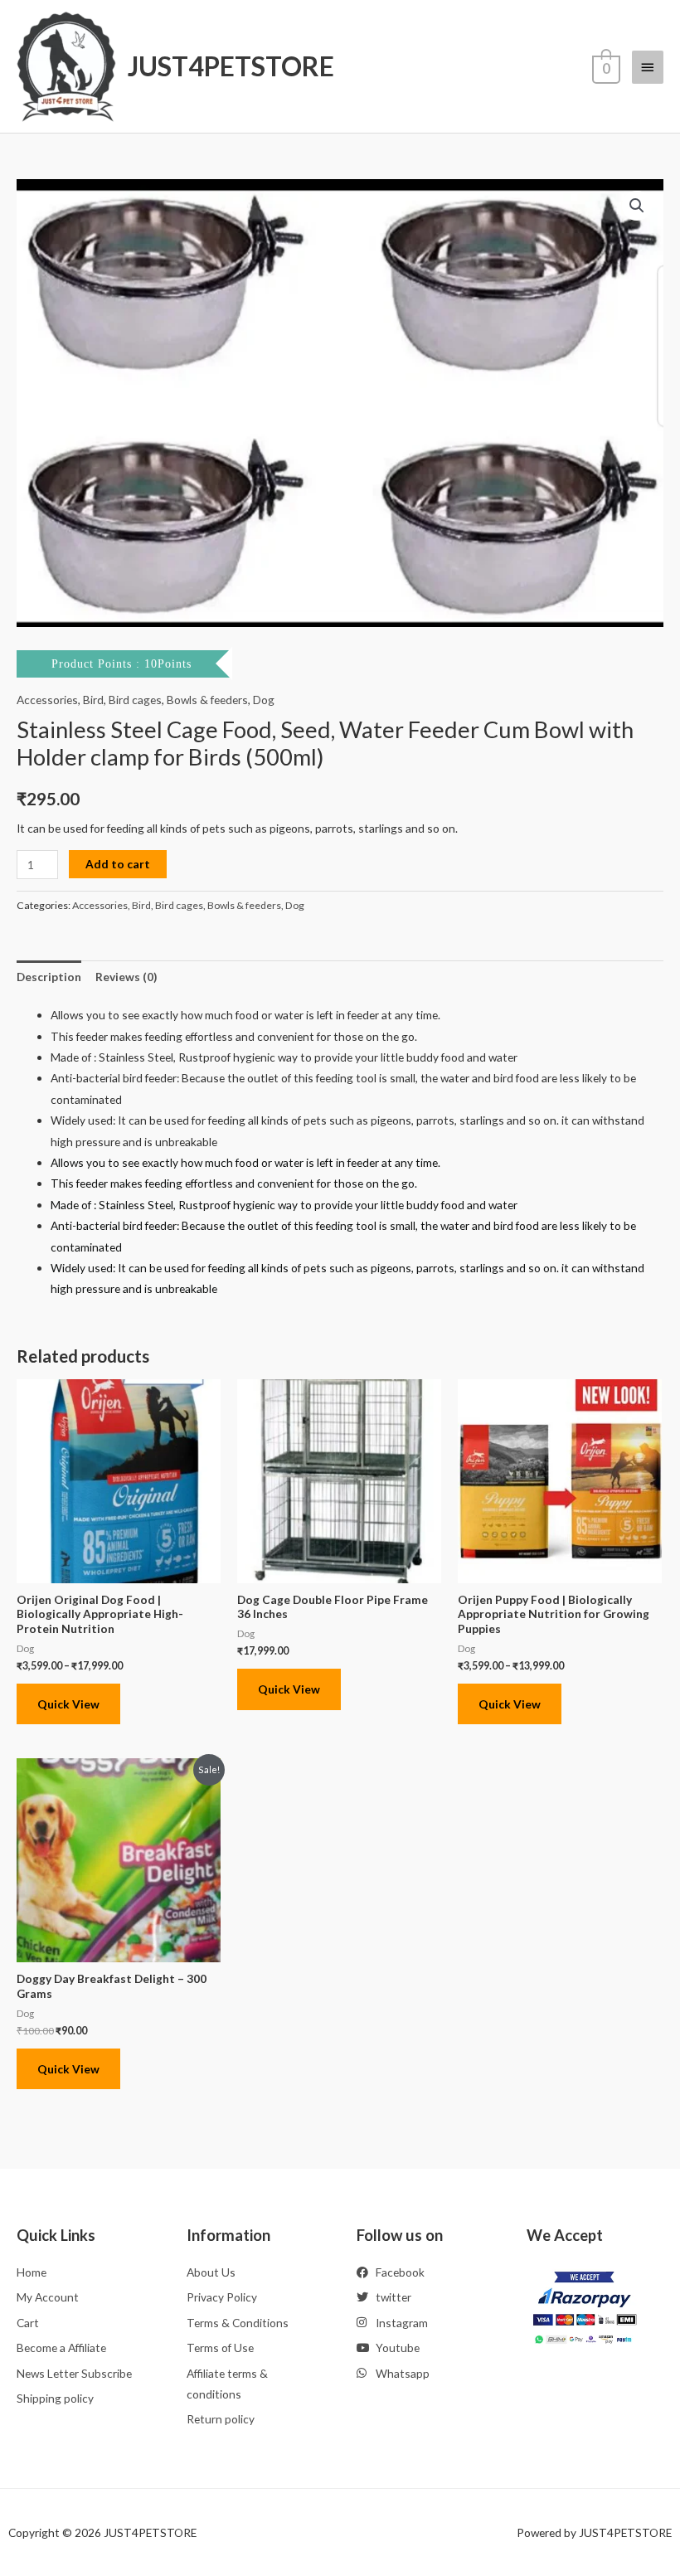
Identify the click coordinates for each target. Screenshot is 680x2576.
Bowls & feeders (207, 700)
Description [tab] (49, 977)
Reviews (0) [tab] (126, 977)
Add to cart (118, 864)
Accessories (47, 700)
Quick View (68, 1704)
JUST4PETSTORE (231, 66)
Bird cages (135, 700)
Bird (93, 700)
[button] (637, 206)
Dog (264, 700)
